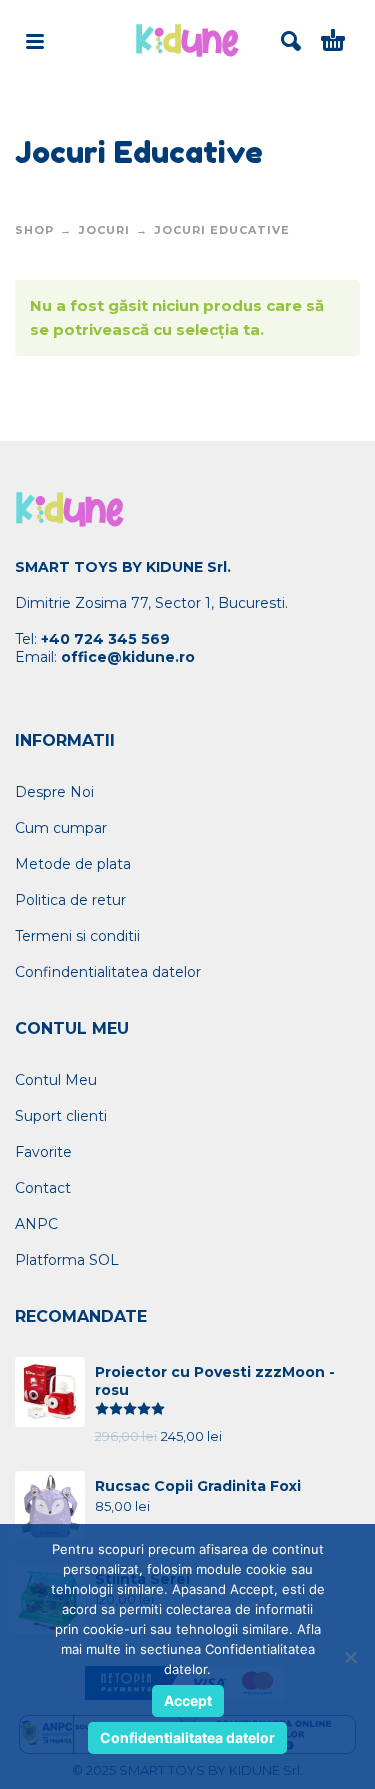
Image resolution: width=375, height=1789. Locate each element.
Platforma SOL (67, 1260)
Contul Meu (56, 1080)
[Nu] (350, 1657)
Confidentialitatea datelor (187, 1737)
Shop (34, 230)
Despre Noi (54, 792)
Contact (43, 1188)
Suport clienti (61, 1116)
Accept (188, 1700)
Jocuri (104, 230)
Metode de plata (73, 864)
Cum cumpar (61, 828)
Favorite (43, 1152)
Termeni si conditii (77, 936)
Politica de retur (70, 900)
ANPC (36, 1224)
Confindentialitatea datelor (108, 972)
